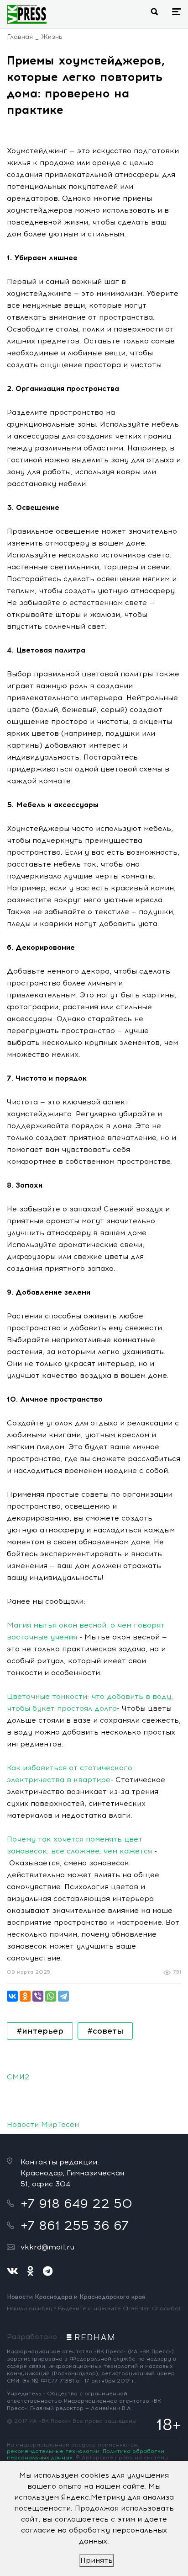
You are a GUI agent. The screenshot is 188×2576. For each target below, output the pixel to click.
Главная (20, 37)
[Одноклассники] (25, 1996)
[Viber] (38, 1996)
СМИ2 (18, 2077)
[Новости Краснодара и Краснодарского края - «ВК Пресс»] (27, 14)
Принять (97, 2560)
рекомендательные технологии (53, 2451)
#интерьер (40, 2031)
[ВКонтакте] (12, 1996)
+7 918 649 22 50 (76, 2203)
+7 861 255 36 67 (75, 2225)
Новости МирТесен (43, 2124)
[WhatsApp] (51, 1996)
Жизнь (52, 37)
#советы (105, 2031)
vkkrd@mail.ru (47, 2247)
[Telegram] (63, 1996)
